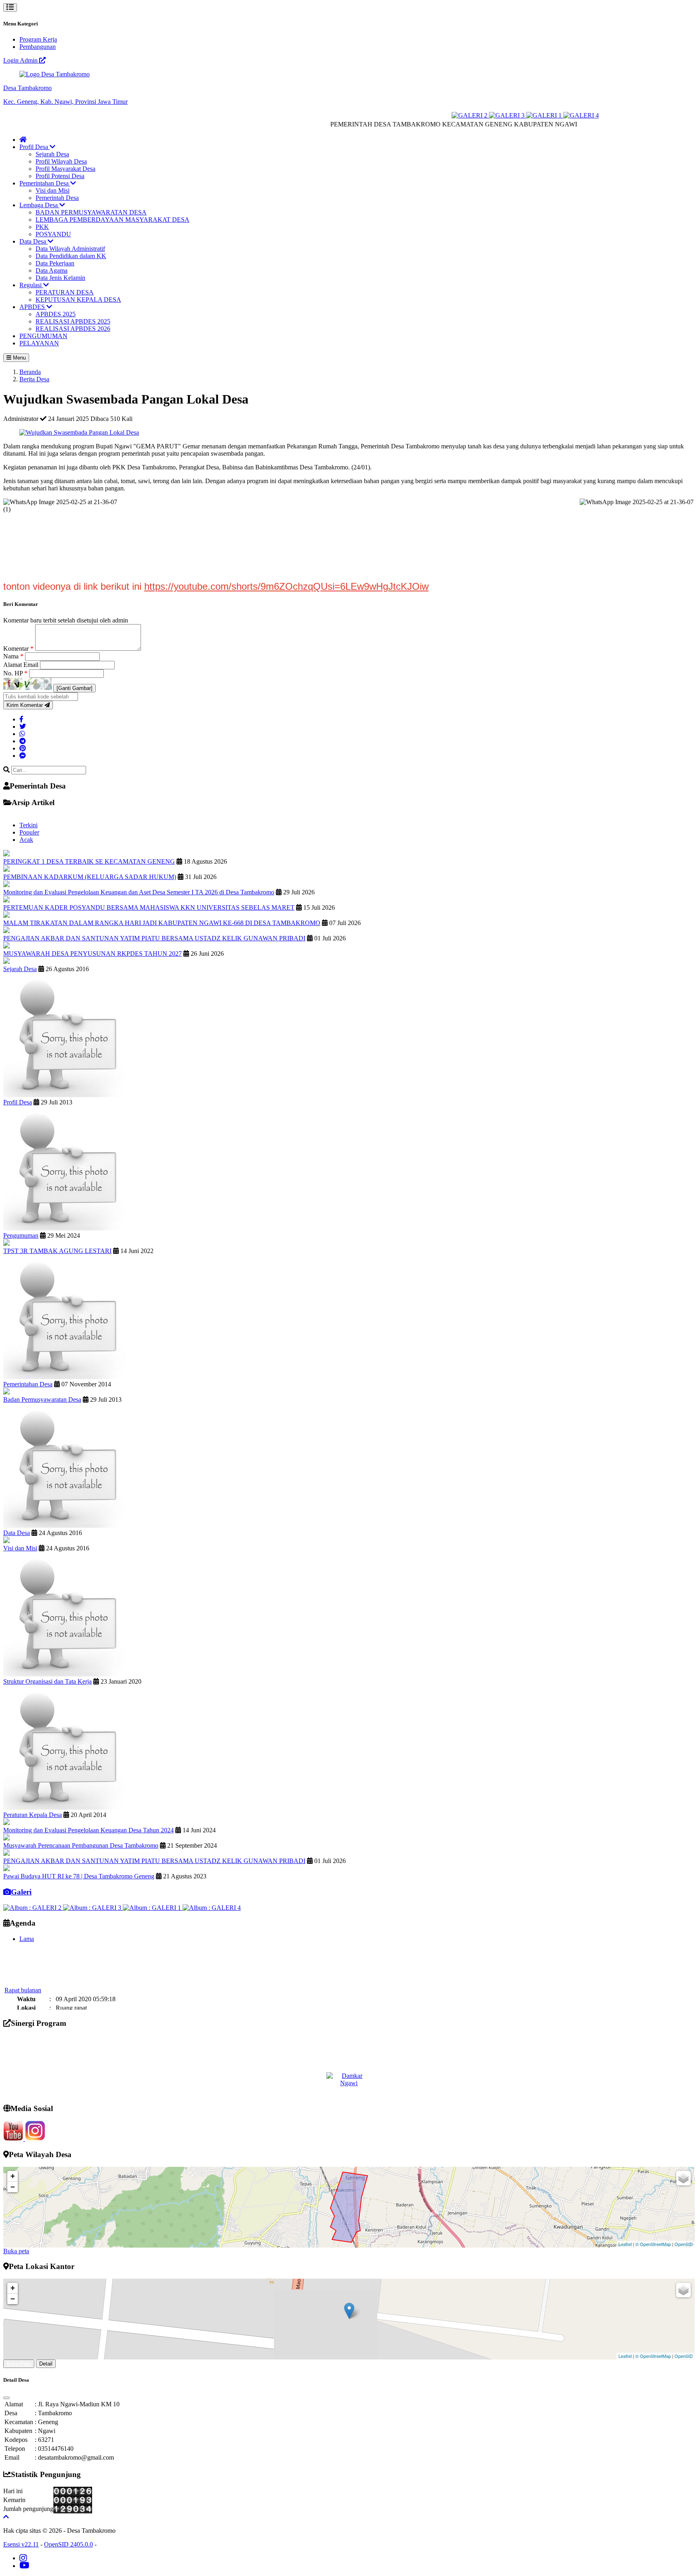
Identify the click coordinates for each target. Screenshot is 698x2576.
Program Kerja (38, 39)
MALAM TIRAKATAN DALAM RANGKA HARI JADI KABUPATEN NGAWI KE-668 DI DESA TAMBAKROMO (162, 923)
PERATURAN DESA (65, 292)
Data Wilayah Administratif (70, 249)
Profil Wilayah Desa (61, 161)
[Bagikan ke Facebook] (21, 719)
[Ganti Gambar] (75, 688)
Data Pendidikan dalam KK (71, 256)
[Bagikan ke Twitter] (23, 727)
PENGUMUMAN (43, 336)
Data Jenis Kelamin (60, 278)
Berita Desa (34, 379)
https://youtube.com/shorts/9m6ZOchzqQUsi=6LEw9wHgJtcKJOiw (286, 586)
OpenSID (684, 2244)
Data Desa (34, 241)
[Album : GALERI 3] (93, 1908)
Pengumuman (21, 1235)
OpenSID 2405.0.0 (68, 2544)
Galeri (21, 1892)
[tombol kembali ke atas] (6, 2517)
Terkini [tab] (28, 825)
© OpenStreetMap (653, 2244)
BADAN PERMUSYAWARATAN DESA (91, 212)
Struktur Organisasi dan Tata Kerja (47, 1681)
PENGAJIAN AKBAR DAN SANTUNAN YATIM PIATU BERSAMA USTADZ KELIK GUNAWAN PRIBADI (154, 938)
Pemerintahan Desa (45, 183)
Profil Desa (35, 147)
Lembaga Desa (39, 205)
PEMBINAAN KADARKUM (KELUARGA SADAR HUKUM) (90, 877)
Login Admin (21, 60)
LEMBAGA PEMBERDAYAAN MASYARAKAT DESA (112, 220)
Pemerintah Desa (57, 198)
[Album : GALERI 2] (33, 1908)
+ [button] (13, 2176)
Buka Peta (19, 2364)
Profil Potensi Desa (60, 176)
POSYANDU (53, 234)
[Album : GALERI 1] (153, 1908)
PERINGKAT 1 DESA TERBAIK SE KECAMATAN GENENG (89, 861)
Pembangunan (38, 47)
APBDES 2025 (56, 314)
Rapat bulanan (23, 1970)
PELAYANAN (39, 343)
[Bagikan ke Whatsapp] (22, 734)
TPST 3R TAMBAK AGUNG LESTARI (57, 1251)
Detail (46, 2364)
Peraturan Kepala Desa (33, 1815)
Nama (13, 656)
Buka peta (16, 2251)
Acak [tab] (26, 840)
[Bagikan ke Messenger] (23, 756)
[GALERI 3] (467, 115)
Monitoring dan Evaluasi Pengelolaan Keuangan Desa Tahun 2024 (88, 1830)
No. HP (15, 673)
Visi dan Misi (53, 190)
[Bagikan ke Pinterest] (23, 748)
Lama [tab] (27, 1939)
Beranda (30, 372)
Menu (19, 358)
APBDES (33, 307)
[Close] (6, 2398)
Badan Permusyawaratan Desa (42, 1399)
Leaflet (625, 2244)
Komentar (18, 649)
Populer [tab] (29, 832)
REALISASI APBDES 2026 (73, 329)
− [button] (13, 2187)
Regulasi (31, 285)
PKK (42, 227)
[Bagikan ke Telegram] (23, 741)
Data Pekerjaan (55, 263)
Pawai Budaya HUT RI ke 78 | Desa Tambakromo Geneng (79, 1876)
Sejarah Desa (52, 154)
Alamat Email (22, 665)
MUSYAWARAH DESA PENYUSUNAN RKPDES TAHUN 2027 (93, 954)
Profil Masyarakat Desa (65, 169)
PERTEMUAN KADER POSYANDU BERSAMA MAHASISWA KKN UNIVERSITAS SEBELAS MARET (149, 907)
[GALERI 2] (430, 115)
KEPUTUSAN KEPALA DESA (78, 300)
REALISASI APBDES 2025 (73, 321)
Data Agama (52, 270)
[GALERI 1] (505, 115)
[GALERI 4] (541, 115)
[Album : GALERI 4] (212, 1908)
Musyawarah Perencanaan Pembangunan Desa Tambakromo (81, 1845)
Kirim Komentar (25, 705)
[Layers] (683, 2178)
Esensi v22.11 (21, 2544)
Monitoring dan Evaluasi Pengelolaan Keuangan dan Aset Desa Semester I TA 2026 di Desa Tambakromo (139, 892)
